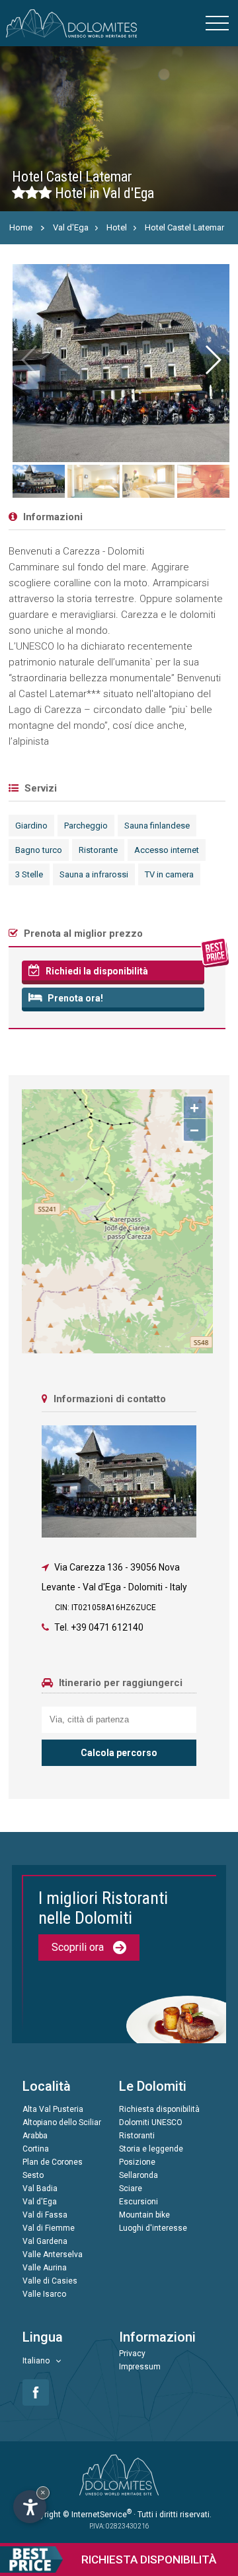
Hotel (117, 227)
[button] (212, 360)
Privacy (132, 2354)
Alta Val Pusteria (53, 2109)
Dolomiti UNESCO (151, 2122)
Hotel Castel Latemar (184, 227)
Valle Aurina (45, 2268)
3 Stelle (29, 874)
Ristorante (98, 850)
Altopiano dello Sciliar (62, 2122)
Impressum (140, 2367)
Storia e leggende (151, 2149)
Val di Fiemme (49, 2228)
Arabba (35, 2136)
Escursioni (139, 2202)
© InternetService (97, 2515)
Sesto (33, 2175)
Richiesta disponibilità (159, 2109)
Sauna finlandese (157, 826)
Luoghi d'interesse (153, 2228)
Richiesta (149, 2559)
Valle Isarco (44, 2294)
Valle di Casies (50, 2281)
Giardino (31, 826)
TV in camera (169, 874)
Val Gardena (45, 2241)
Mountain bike (144, 2215)
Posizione (137, 2162)
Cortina (36, 2149)
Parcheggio (86, 826)
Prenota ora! (74, 998)
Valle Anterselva (53, 2254)
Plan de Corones (53, 2162)
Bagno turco (39, 850)
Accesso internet (167, 850)
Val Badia (40, 2188)
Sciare (131, 2188)
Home (21, 227)
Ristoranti (137, 2136)
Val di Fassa (45, 2215)
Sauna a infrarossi (94, 874)
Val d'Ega (71, 227)
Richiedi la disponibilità (96, 971)
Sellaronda (139, 2175)
